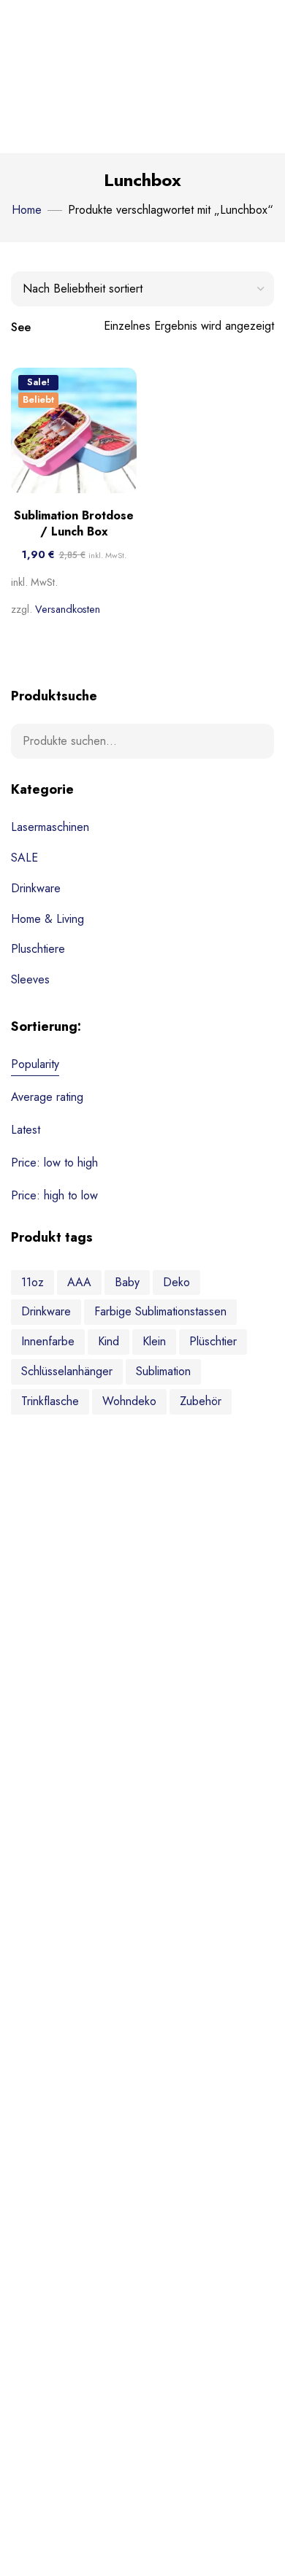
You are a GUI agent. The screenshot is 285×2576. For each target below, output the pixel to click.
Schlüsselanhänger (67, 1371)
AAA (79, 1282)
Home (27, 210)
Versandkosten (68, 609)
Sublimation (163, 1371)
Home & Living (47, 919)
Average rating (47, 1097)
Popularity (35, 1064)
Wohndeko (129, 1401)
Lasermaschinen (50, 827)
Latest (26, 1130)
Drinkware (36, 888)
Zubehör (201, 1401)
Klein (154, 1341)
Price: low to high (54, 1163)
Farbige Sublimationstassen (160, 1311)
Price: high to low (54, 1195)
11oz (33, 1282)
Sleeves (30, 979)
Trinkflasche (50, 1401)
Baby (127, 1282)
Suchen (254, 741)
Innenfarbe (48, 1341)
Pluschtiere (38, 949)
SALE (24, 858)
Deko (176, 1282)
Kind (109, 1341)
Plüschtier (213, 1341)
